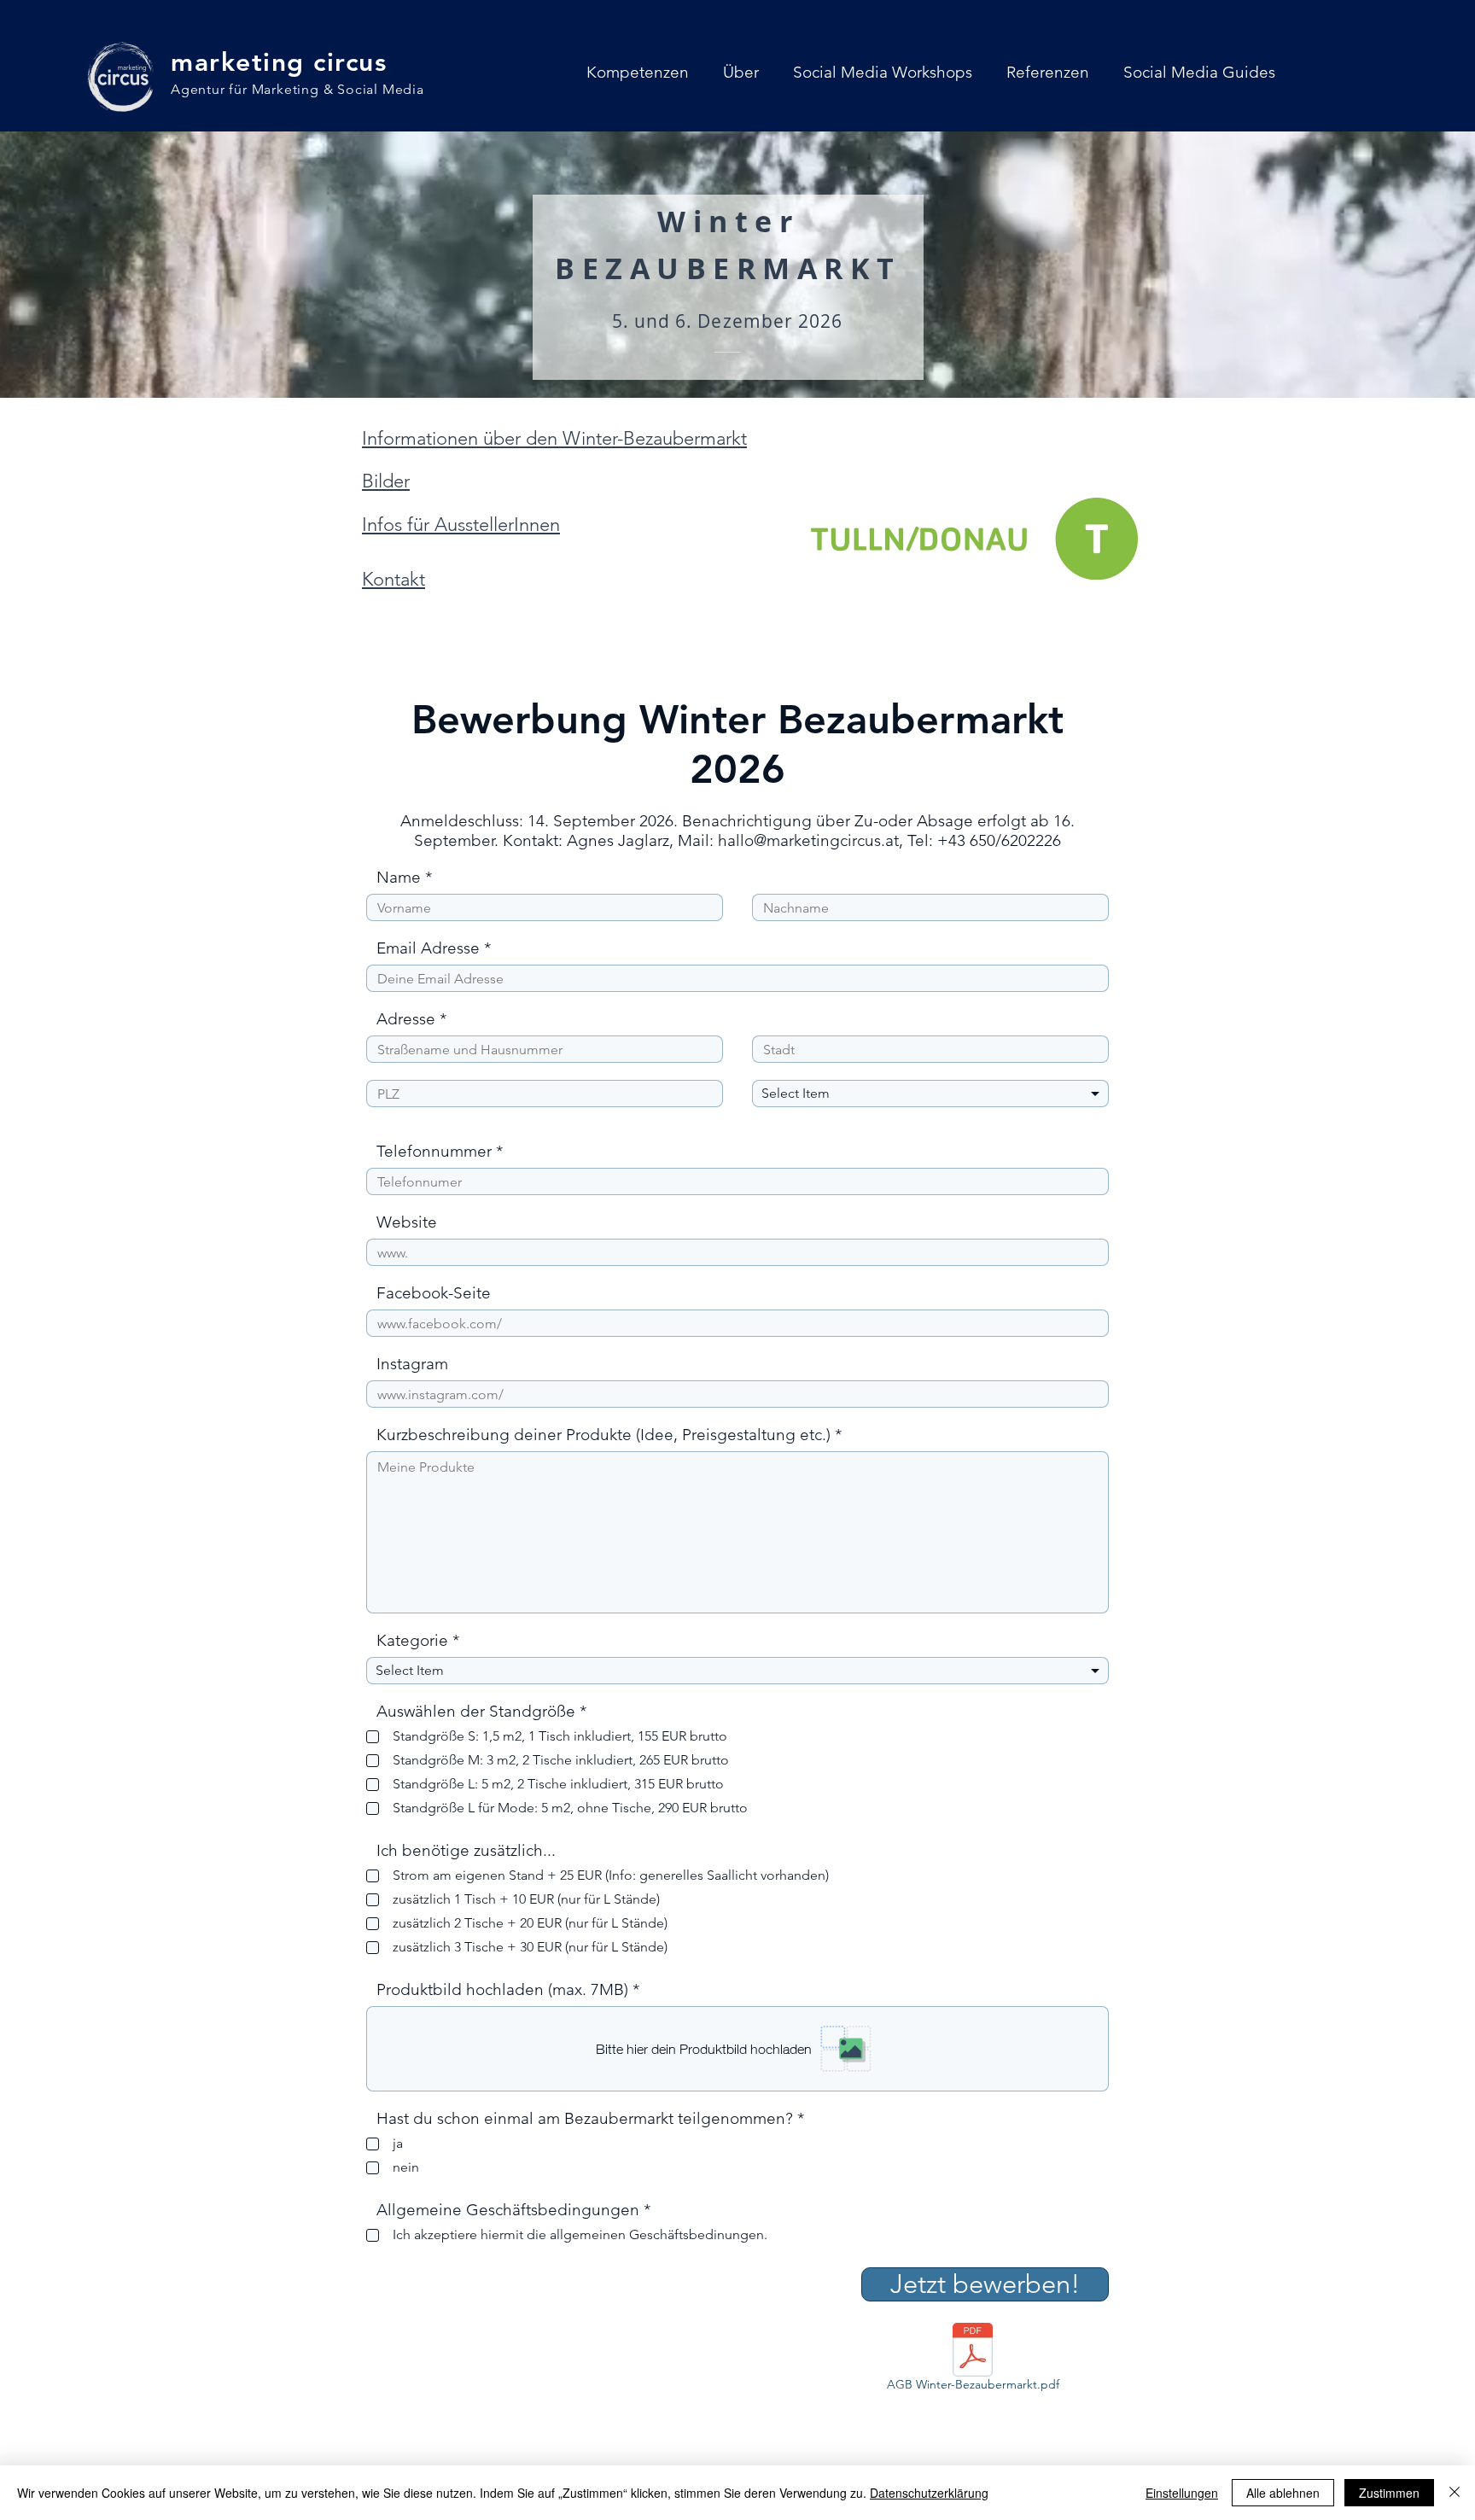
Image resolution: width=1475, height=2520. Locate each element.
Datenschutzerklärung (929, 2493)
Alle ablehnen (1283, 2493)
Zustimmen (1389, 2493)
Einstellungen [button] (1182, 2493)
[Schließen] (1455, 2493)
